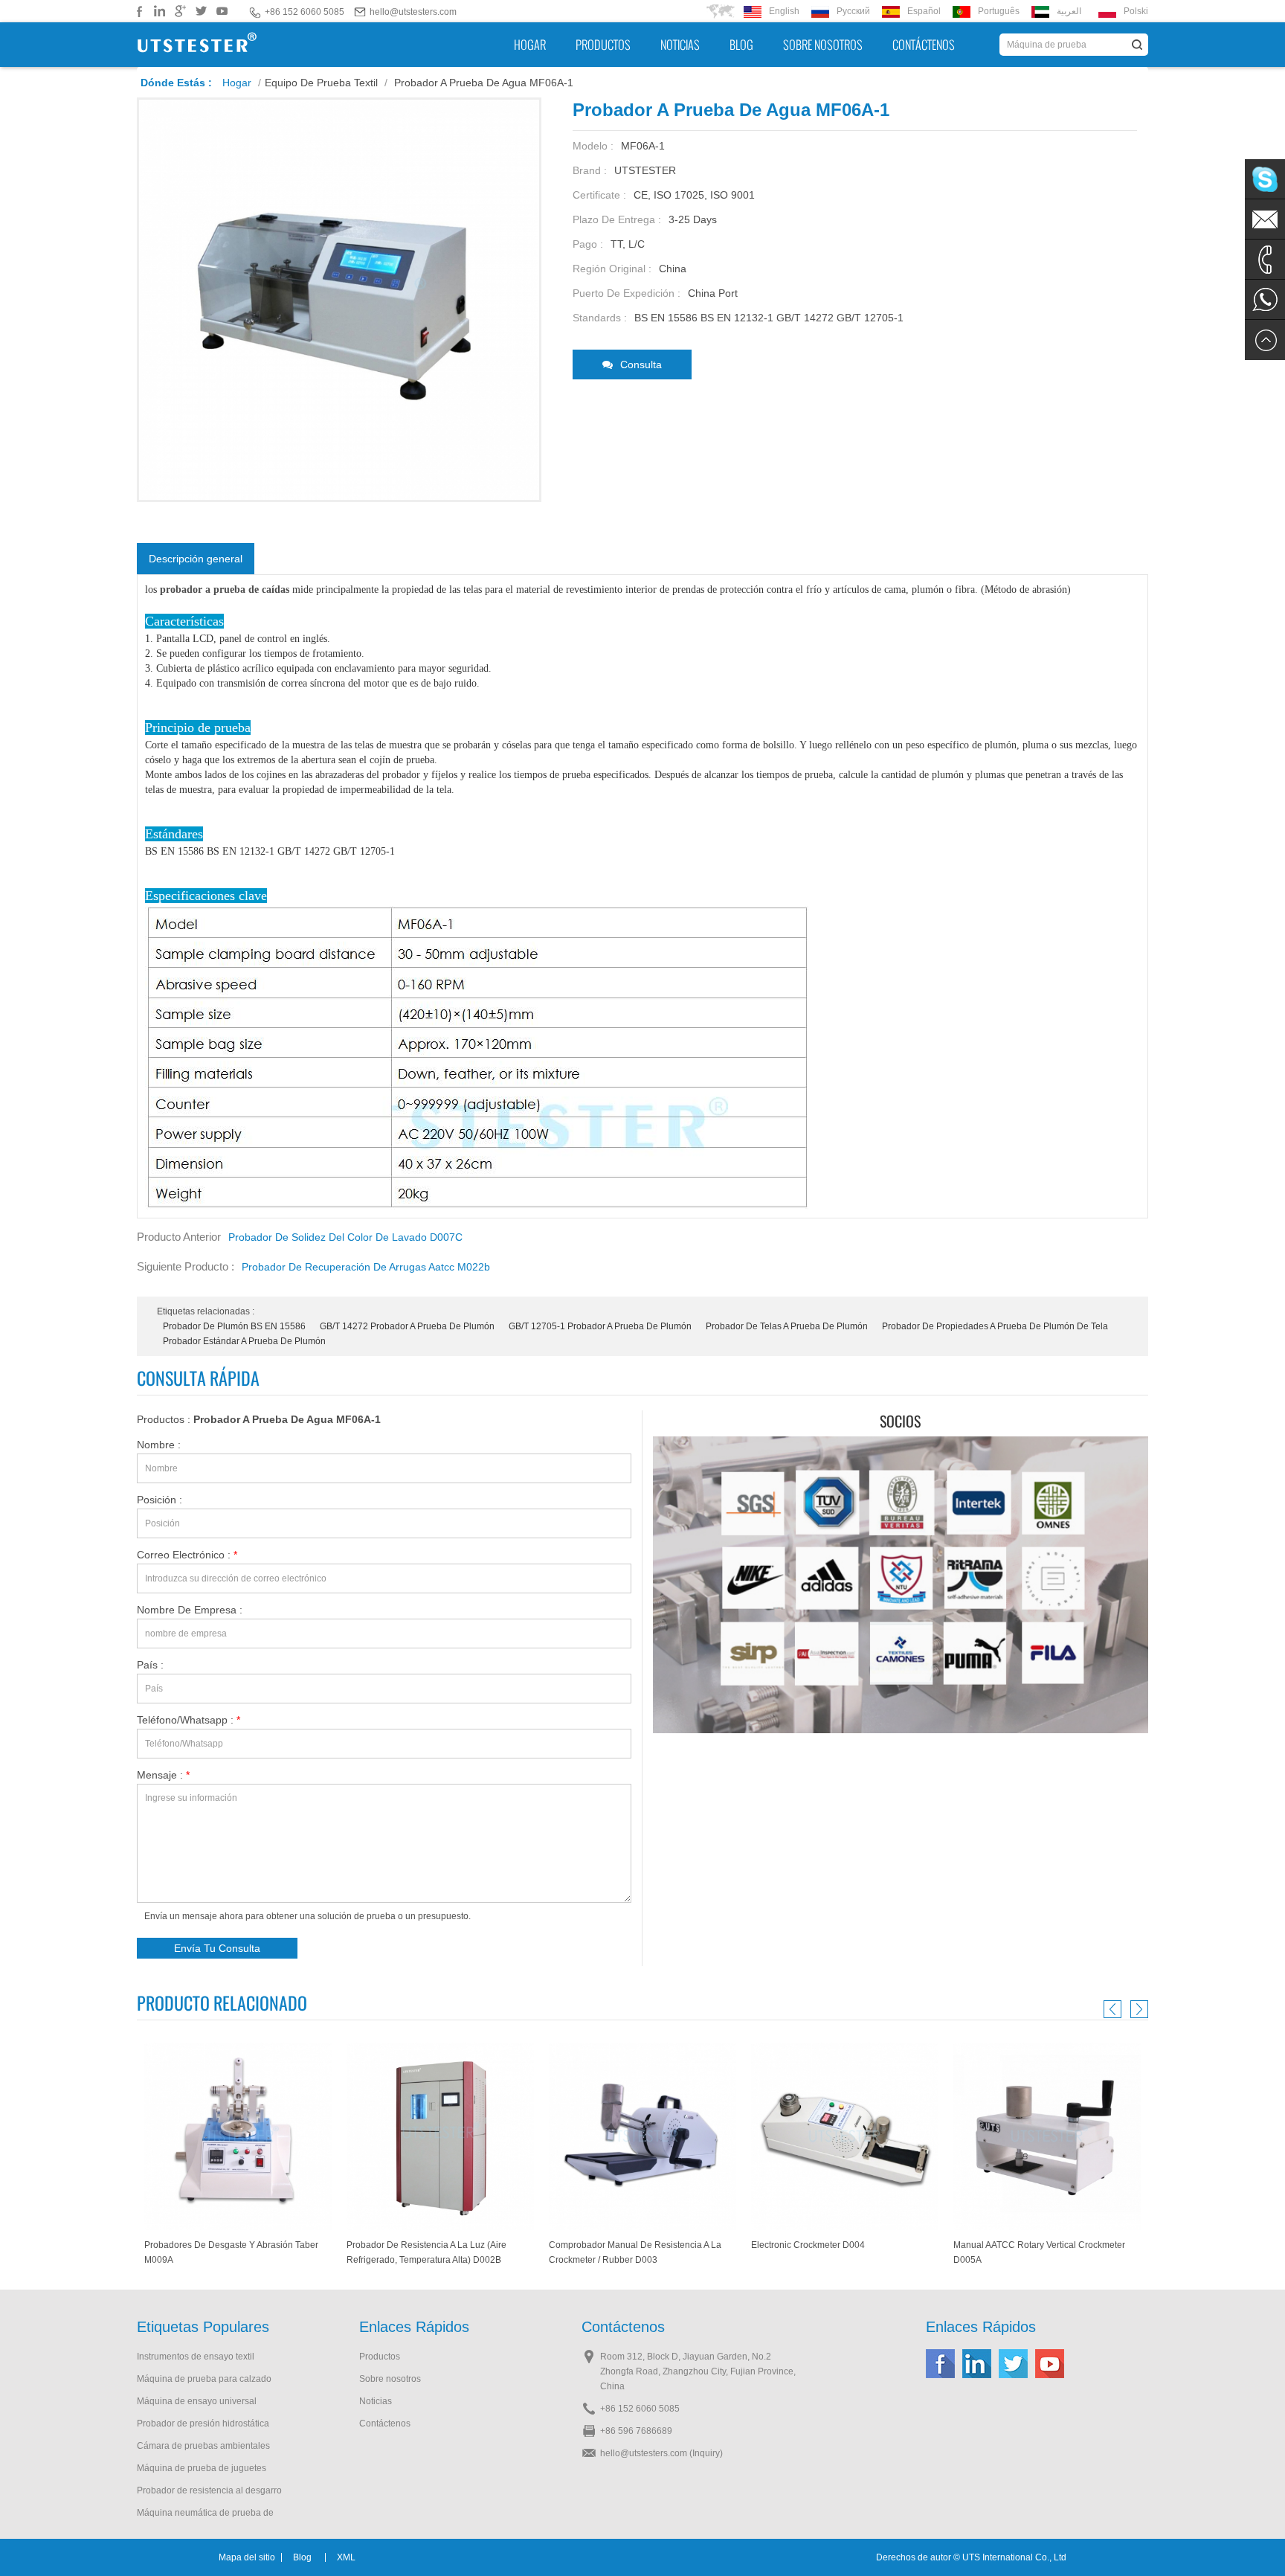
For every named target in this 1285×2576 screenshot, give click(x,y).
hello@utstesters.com (413, 12)
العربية (1069, 11)
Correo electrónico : (187, 1555)
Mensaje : (163, 1775)
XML (346, 2557)
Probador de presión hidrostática (203, 2424)
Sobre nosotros (823, 45)
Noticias (680, 45)
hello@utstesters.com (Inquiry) (661, 2453)
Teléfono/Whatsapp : (189, 1720)
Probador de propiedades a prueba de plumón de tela (995, 1326)
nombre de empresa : (190, 1610)
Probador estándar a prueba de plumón (244, 1341)
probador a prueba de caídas (223, 590)
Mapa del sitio (247, 2557)
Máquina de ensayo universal (197, 2401)
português (999, 11)
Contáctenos (924, 45)
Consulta (641, 364)
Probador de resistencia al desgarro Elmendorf (209, 2492)
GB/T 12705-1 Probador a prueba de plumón (600, 1326)
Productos (603, 45)
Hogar (530, 45)
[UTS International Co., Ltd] (197, 45)
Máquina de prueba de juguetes (202, 2468)
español (924, 11)
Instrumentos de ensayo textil (196, 2357)
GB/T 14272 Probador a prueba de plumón (407, 1326)
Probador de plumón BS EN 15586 (234, 1326)
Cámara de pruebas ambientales (203, 2446)
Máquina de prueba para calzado (204, 2379)
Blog (741, 45)
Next (1137, 2009)
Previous (1115, 2009)
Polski (1136, 11)
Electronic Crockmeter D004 (606, 2245)
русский (853, 11)
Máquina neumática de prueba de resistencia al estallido (205, 2514)
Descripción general (196, 559)
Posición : (160, 1500)
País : (150, 1665)
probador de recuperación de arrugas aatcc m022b (366, 1267)
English (784, 11)
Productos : (259, 1419)
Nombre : (159, 1445)
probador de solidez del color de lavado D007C (345, 1237)
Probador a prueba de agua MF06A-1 (287, 1419)
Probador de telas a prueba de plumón (787, 1326)
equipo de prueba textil (321, 83)
